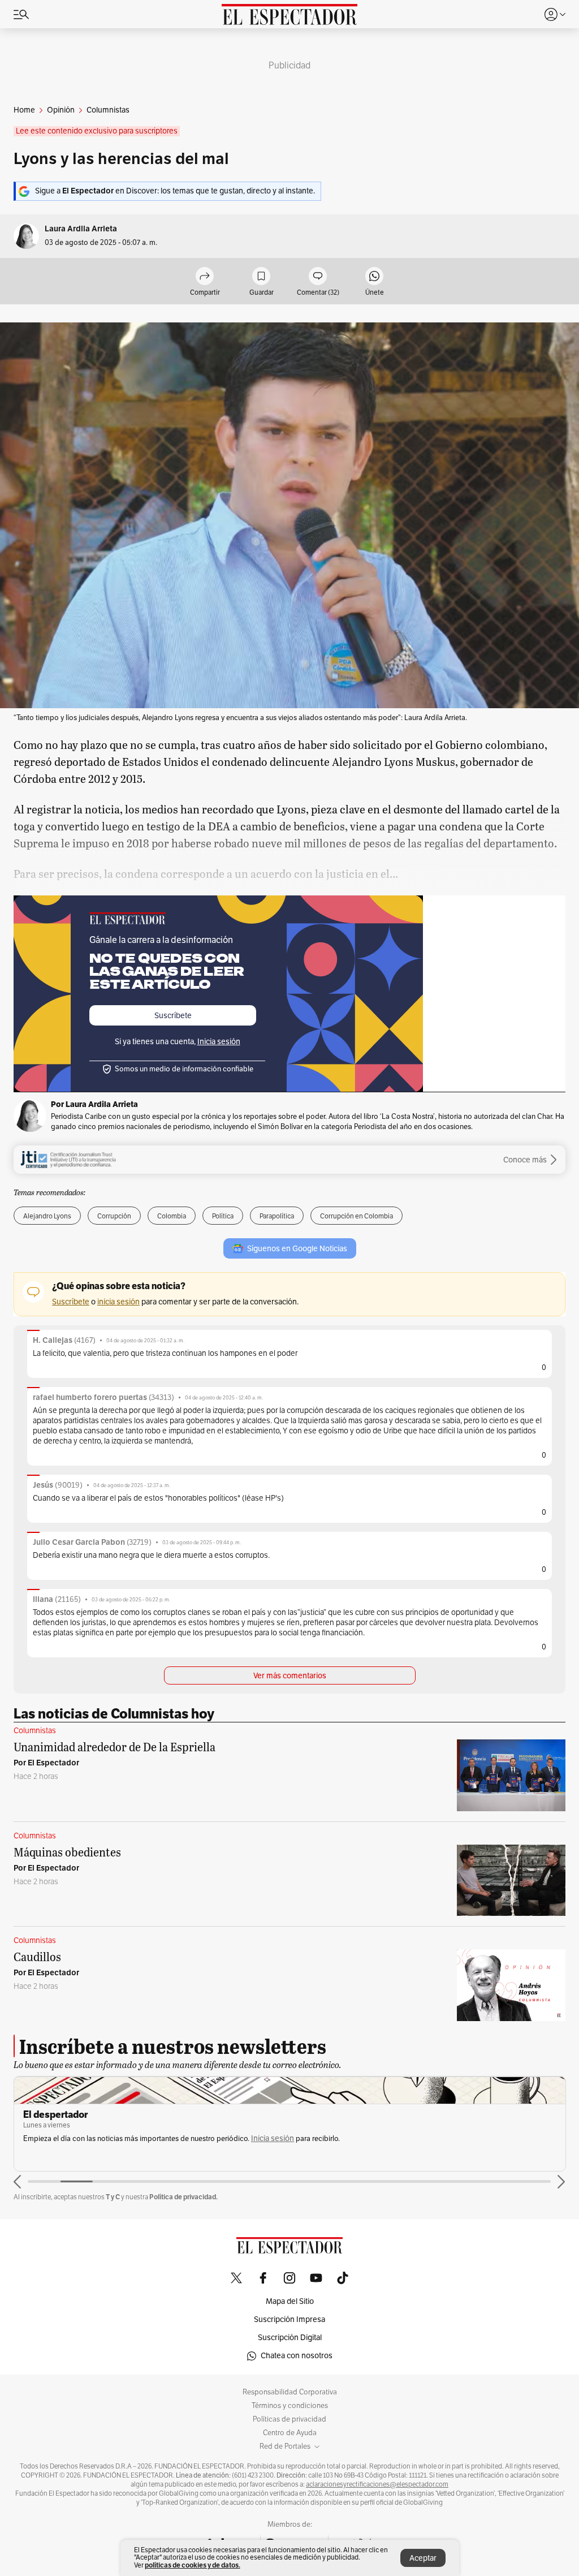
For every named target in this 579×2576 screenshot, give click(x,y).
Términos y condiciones (290, 2406)
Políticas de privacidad (289, 2419)
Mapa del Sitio (290, 2301)
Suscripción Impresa (289, 2319)
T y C (113, 2197)
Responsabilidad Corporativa (290, 2392)
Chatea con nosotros (297, 2356)
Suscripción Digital (290, 2338)
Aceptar (423, 2558)
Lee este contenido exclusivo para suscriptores (97, 131)
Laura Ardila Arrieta (81, 229)
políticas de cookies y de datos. (193, 2565)
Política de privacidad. (183, 2197)
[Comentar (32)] (318, 277)
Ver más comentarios (290, 1676)
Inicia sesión (273, 2138)
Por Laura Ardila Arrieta (94, 1104)
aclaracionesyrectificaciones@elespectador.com (377, 2484)
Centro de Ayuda (290, 2433)
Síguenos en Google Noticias (297, 1249)
